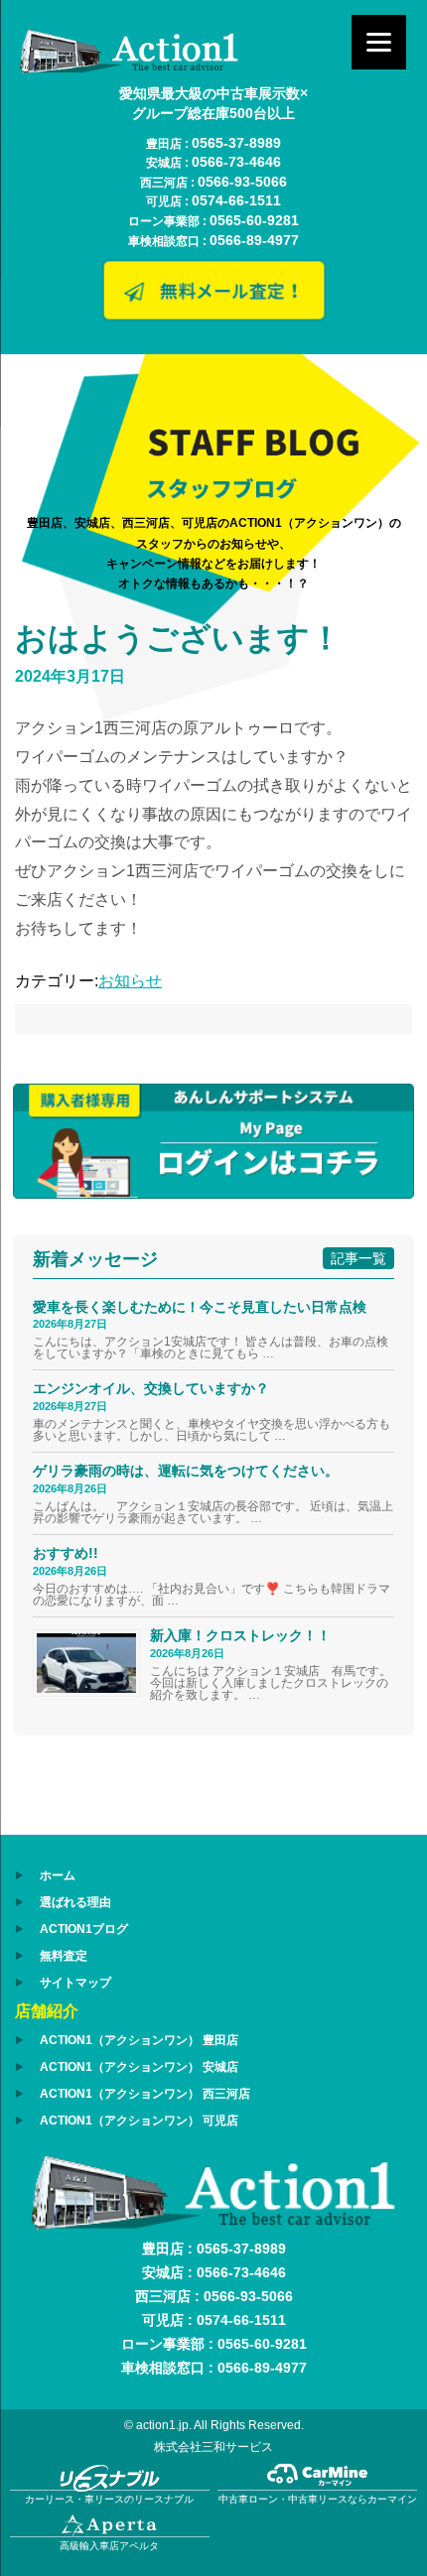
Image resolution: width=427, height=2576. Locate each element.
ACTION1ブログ (84, 1929)
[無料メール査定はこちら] (213, 316)
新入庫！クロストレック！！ (240, 1635)
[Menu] (379, 42)
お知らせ (130, 981)
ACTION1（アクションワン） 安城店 (139, 2067)
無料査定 (64, 1956)
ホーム (58, 1875)
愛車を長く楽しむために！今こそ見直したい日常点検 (200, 1307)
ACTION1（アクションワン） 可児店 (139, 2121)
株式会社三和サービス (213, 2447)
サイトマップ (75, 1983)
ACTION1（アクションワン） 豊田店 (139, 2040)
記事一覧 (358, 1258)
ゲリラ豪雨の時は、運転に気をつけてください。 (186, 1471)
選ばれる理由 (75, 1902)
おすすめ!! (66, 1553)
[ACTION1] (129, 68)
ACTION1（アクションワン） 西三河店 (145, 2094)
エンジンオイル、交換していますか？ (151, 1388)
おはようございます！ (178, 638)
